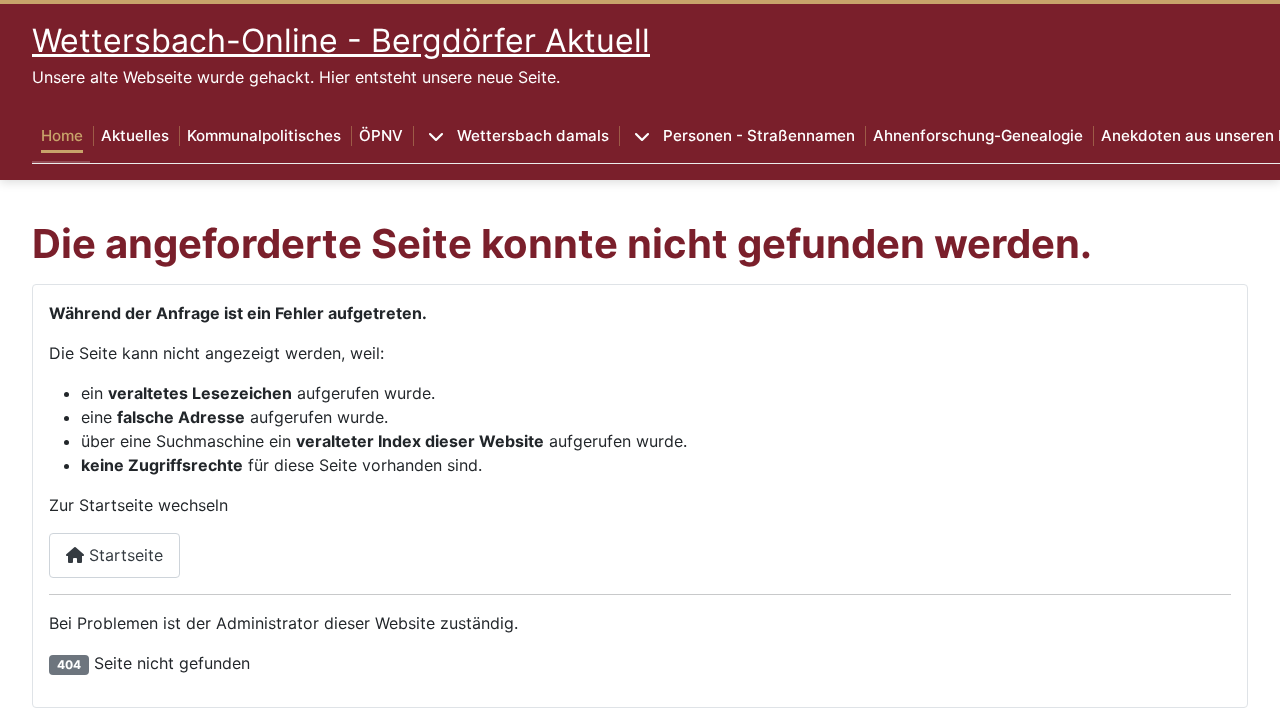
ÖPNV (381, 135)
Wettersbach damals (533, 135)
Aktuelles (135, 135)
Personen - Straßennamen (759, 135)
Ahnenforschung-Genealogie (978, 135)
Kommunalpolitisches (264, 135)
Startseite (123, 555)
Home (62, 135)
